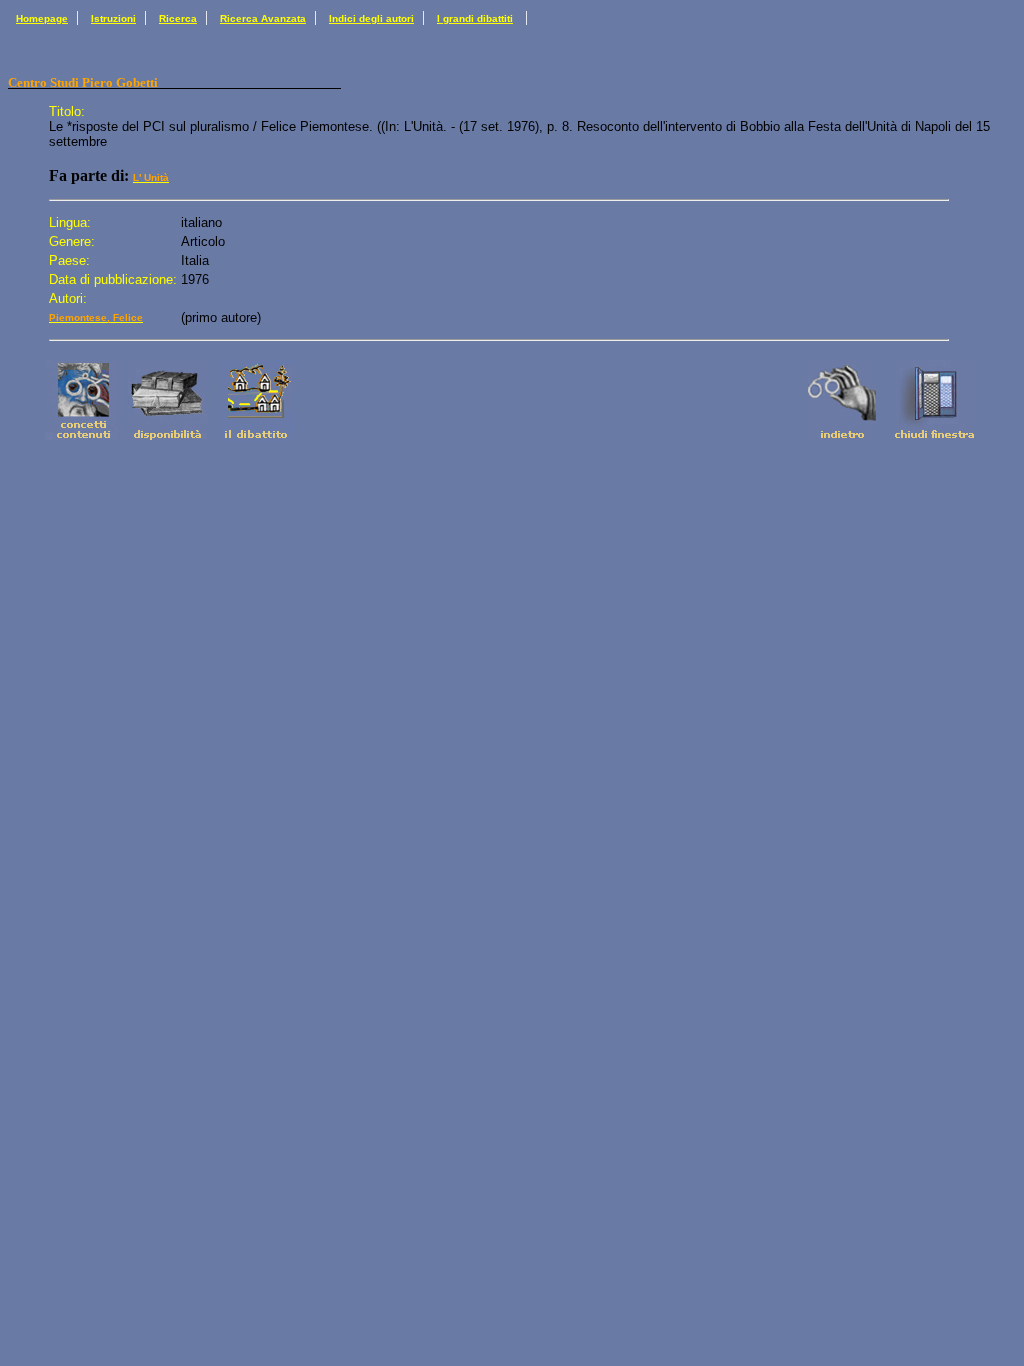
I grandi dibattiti (475, 18)
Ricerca (178, 18)
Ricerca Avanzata (263, 18)
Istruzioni (113, 18)
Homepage (42, 18)
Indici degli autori (371, 18)
